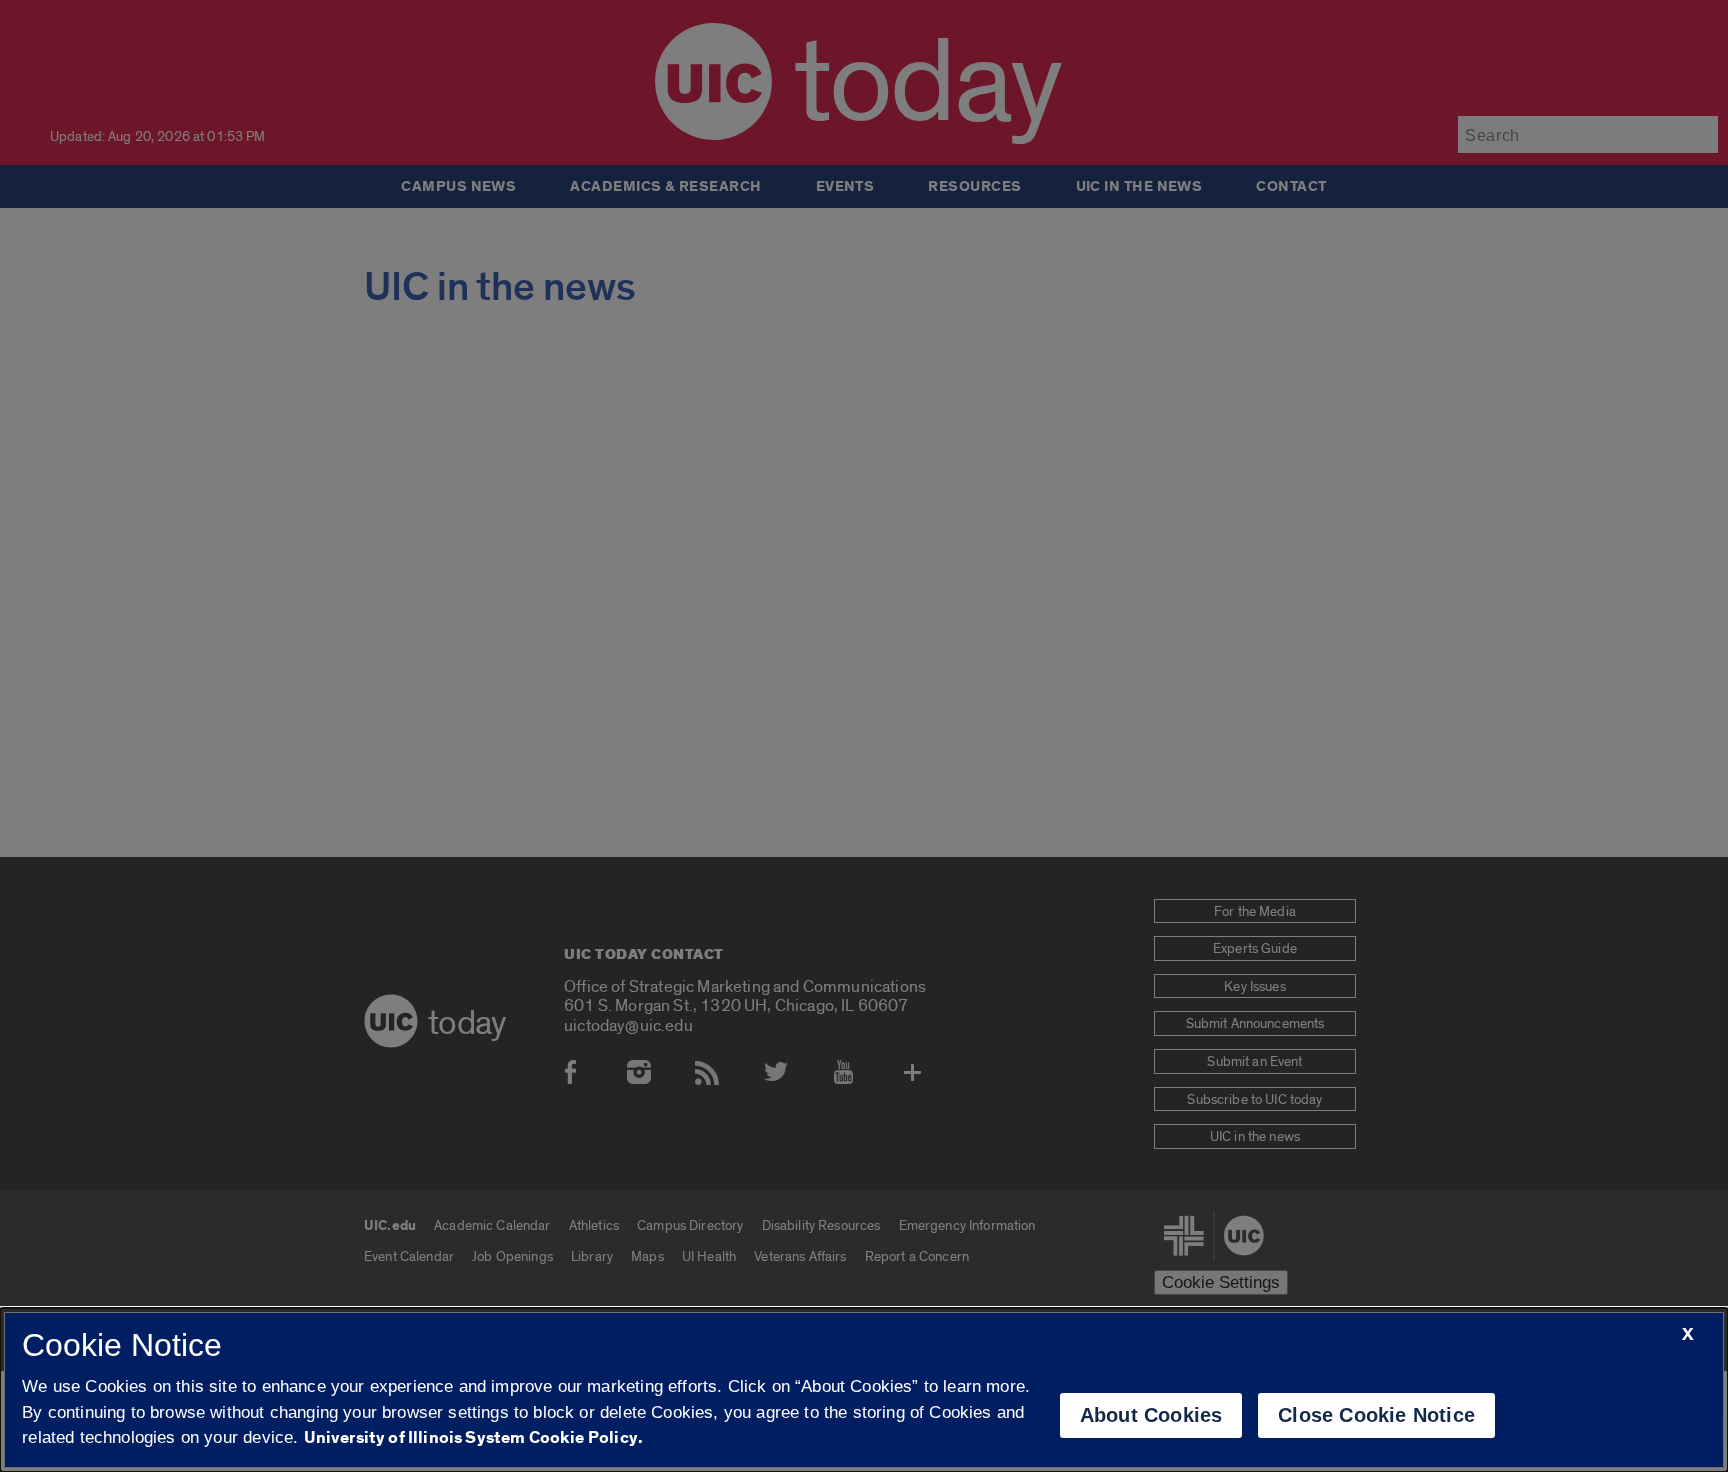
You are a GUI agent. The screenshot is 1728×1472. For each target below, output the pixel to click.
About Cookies (1151, 1415)
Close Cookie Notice (1376, 1415)
